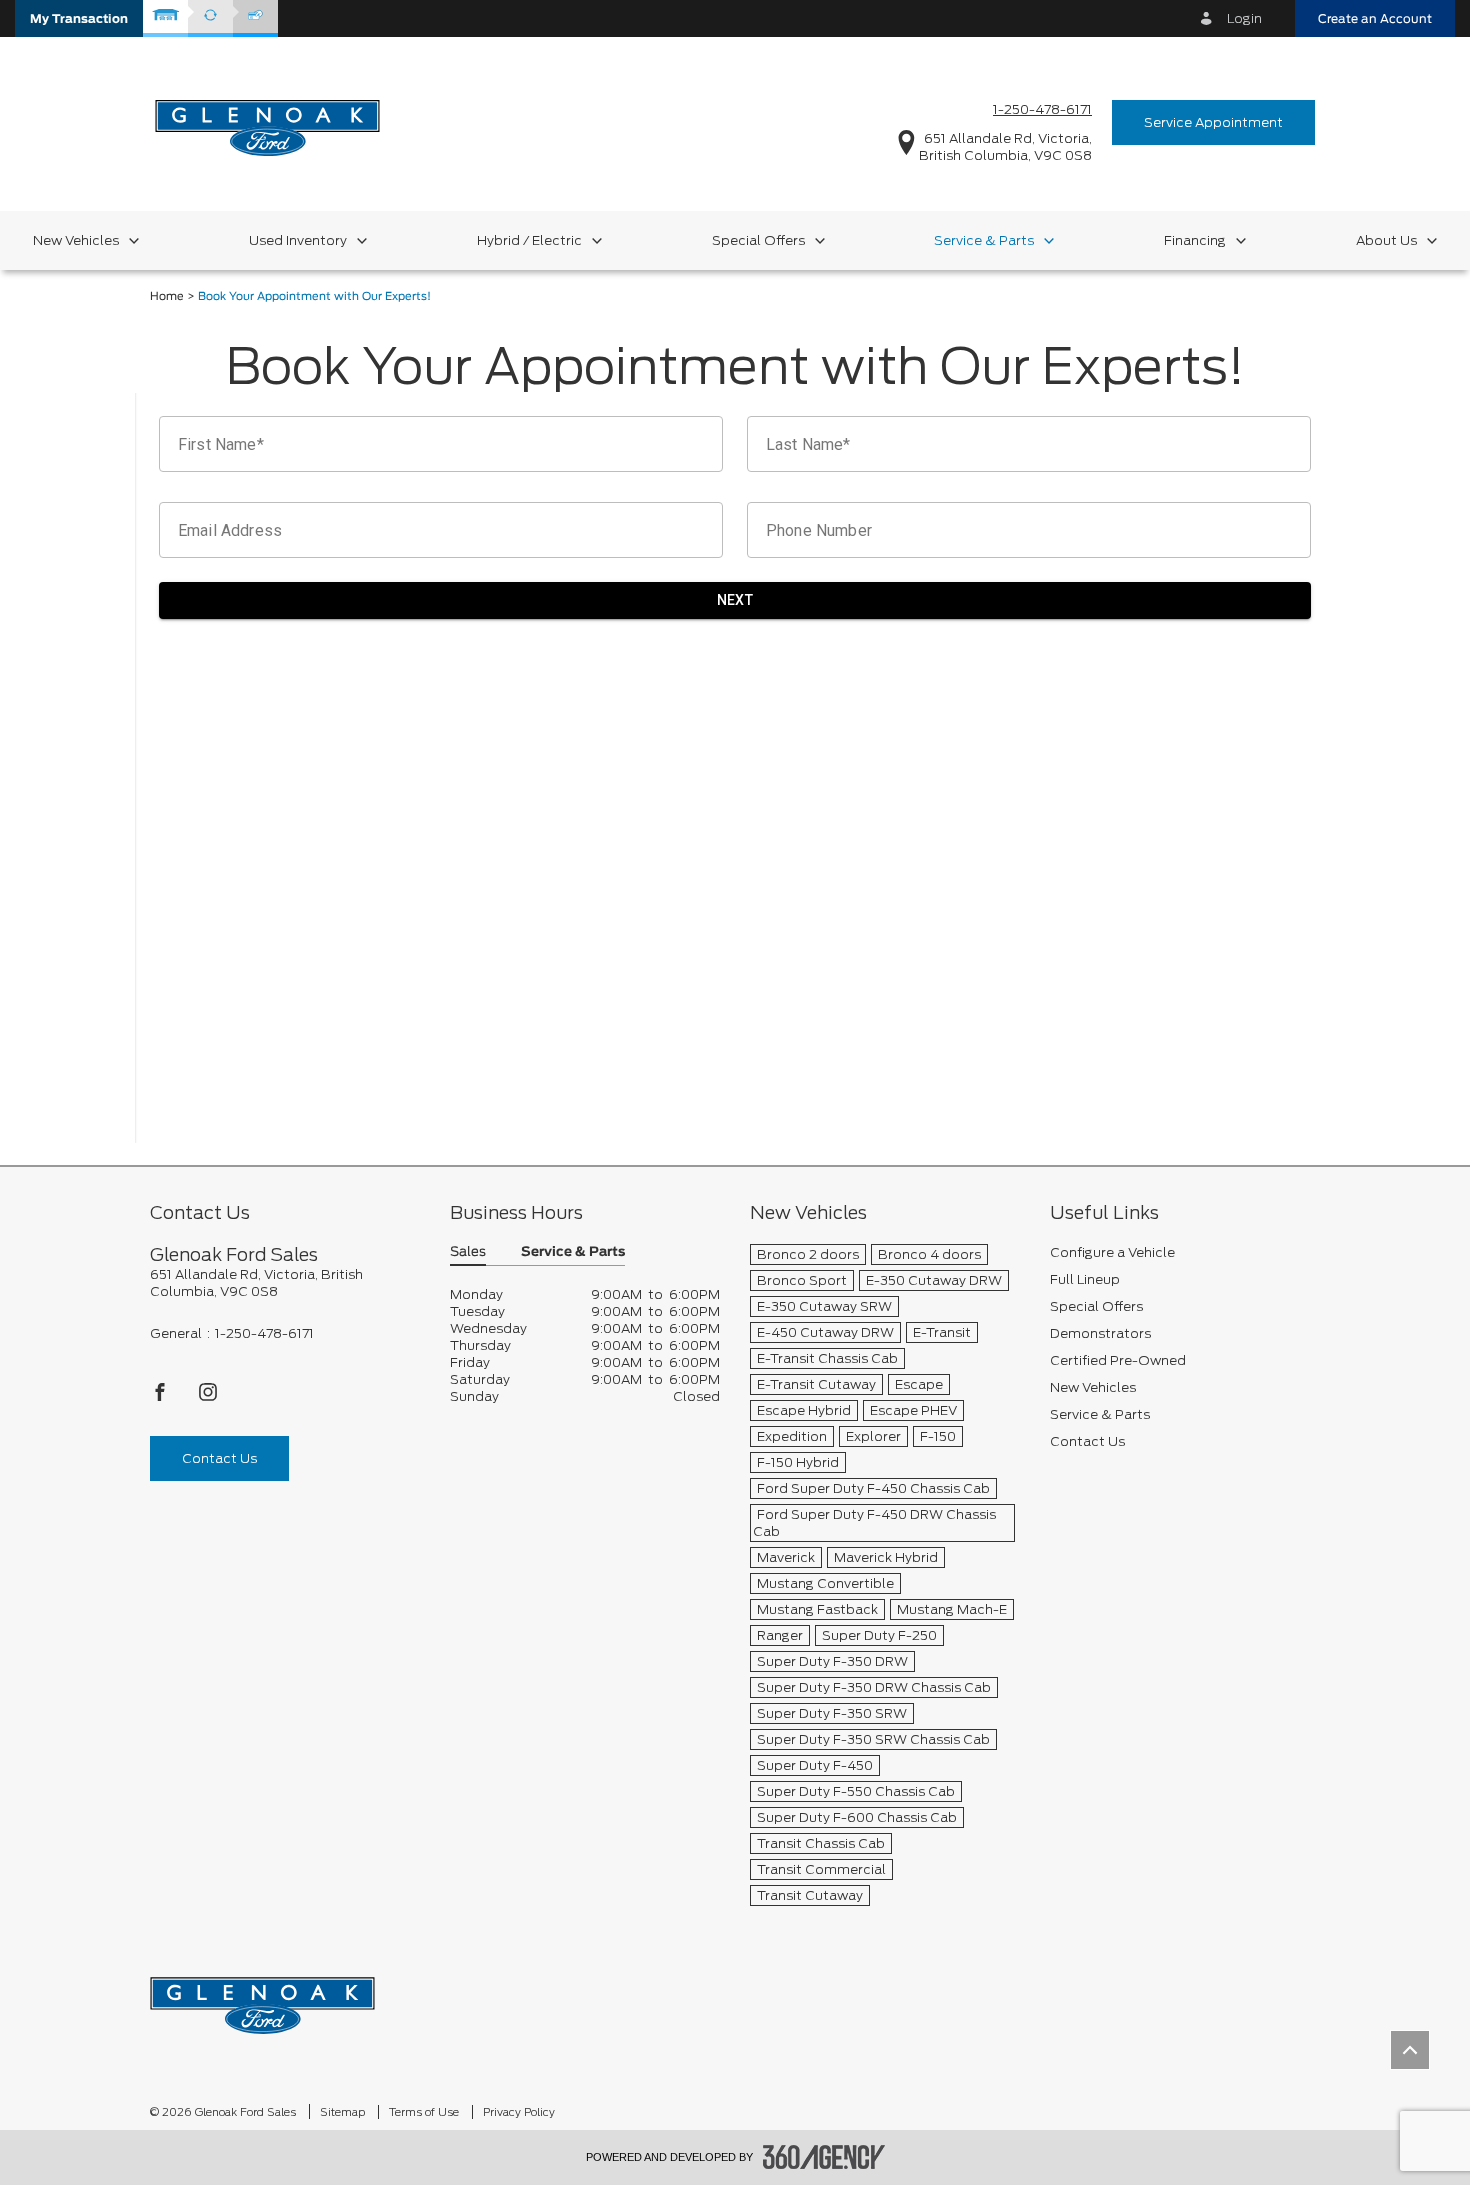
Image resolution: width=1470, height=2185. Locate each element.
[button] (79, 18)
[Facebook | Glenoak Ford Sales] (161, 1397)
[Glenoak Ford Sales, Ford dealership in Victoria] (267, 121)
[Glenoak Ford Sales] (262, 1998)
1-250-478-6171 (1042, 109)
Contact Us (219, 1458)
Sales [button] (468, 1252)
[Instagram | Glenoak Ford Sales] (208, 1397)
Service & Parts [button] (573, 1252)
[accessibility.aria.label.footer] (824, 2157)
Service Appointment (1213, 122)
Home (167, 296)
